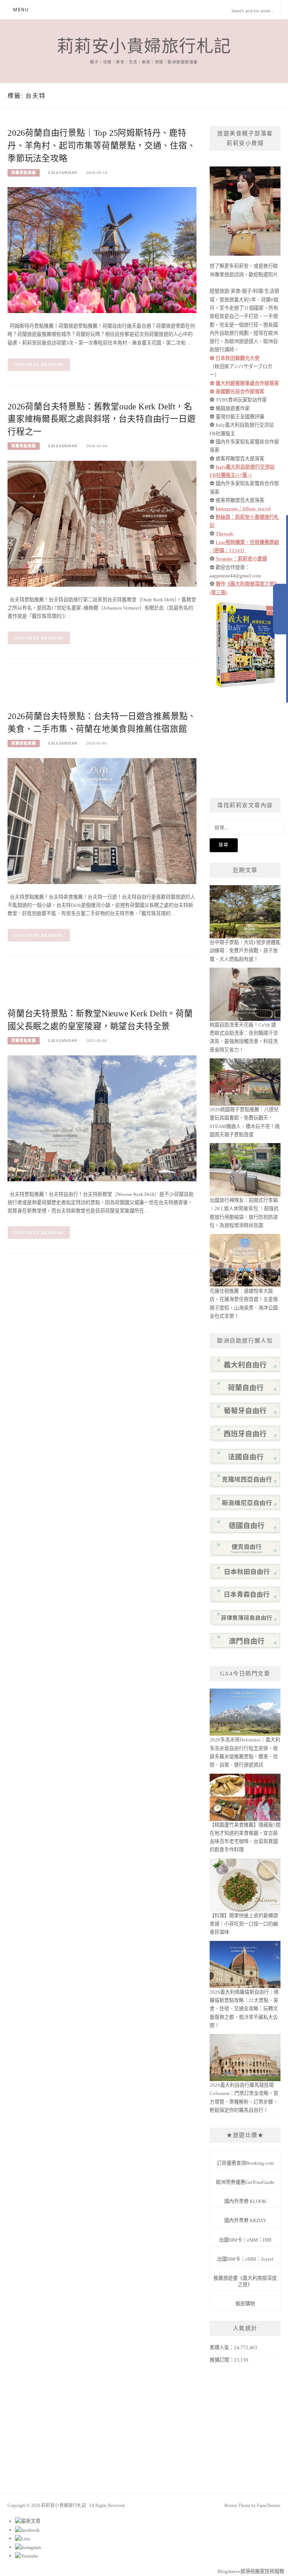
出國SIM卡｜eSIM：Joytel (245, 2259)
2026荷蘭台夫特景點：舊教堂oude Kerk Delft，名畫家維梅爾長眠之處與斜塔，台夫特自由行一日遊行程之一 (102, 419)
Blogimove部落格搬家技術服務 (251, 2571)
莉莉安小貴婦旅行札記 (144, 46)
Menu (21, 10)
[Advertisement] (144, 690)
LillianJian (63, 173)
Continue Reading (39, 364)
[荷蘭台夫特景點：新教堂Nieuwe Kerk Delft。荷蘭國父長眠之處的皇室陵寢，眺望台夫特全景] (102, 1118)
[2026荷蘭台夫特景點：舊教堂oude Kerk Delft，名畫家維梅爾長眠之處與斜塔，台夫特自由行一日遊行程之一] (102, 523)
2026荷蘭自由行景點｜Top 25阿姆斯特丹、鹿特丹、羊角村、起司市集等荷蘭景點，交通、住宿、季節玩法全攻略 (102, 146)
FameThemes (269, 2506)
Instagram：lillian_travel (243, 509)
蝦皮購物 (245, 2304)
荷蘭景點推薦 (24, 173)
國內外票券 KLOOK (245, 2201)
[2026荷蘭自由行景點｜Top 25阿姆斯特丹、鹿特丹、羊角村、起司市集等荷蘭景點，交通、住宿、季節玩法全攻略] (102, 250)
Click (280, 609)
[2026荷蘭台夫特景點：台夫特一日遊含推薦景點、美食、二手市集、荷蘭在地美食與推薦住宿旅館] (102, 820)
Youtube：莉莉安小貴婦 (241, 559)
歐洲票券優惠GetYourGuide (245, 2182)
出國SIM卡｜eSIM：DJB (245, 2240)
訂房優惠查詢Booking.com (245, 2163)
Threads (224, 534)
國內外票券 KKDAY (245, 2220)
